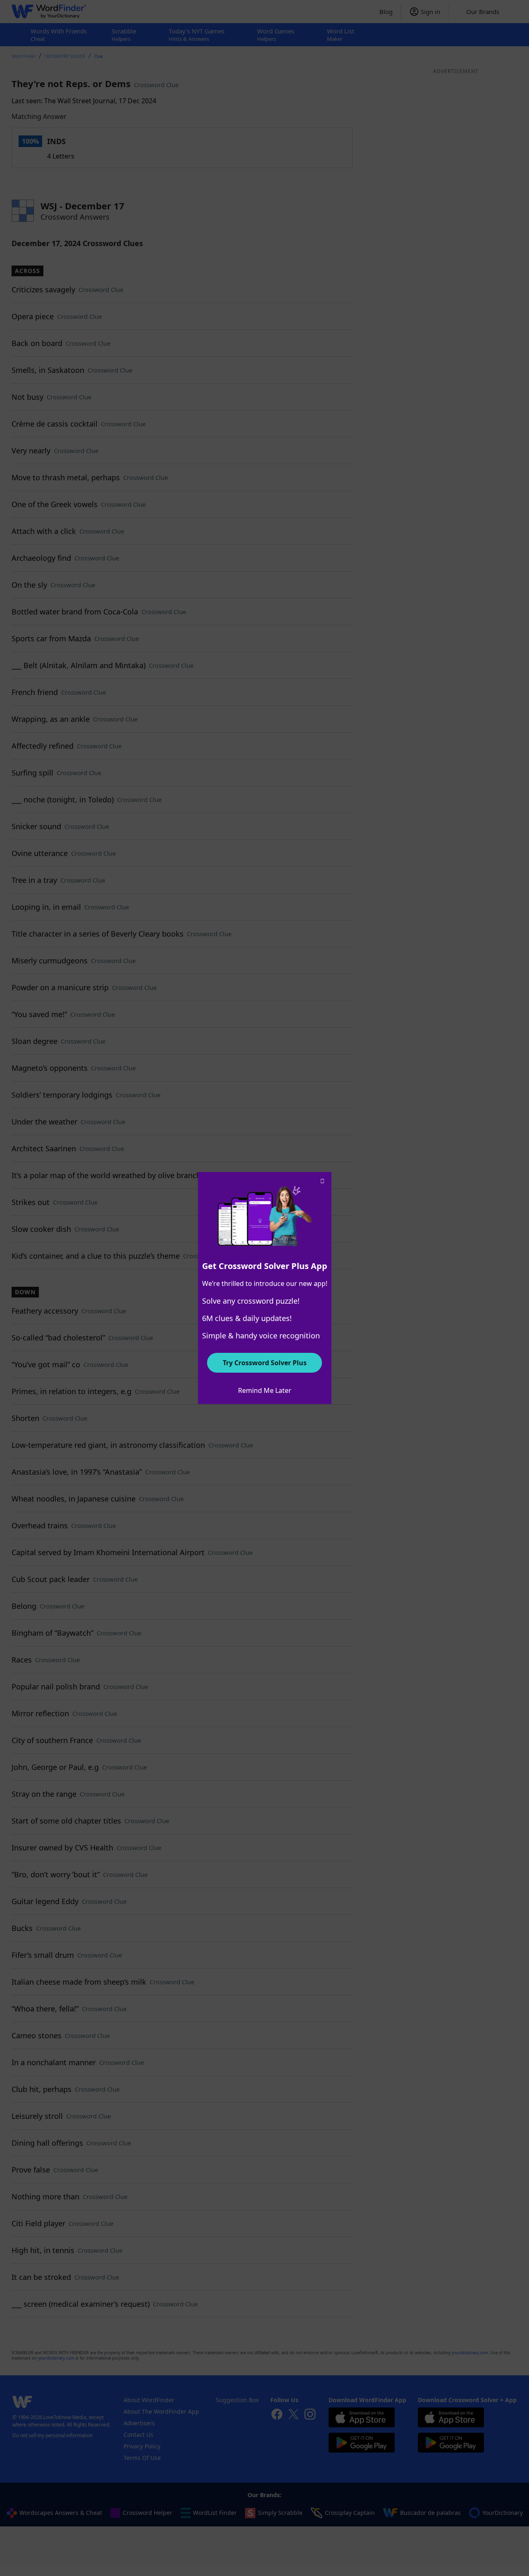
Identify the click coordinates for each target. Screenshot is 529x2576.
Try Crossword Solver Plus (265, 1363)
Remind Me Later (265, 1390)
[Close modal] (322, 1181)
